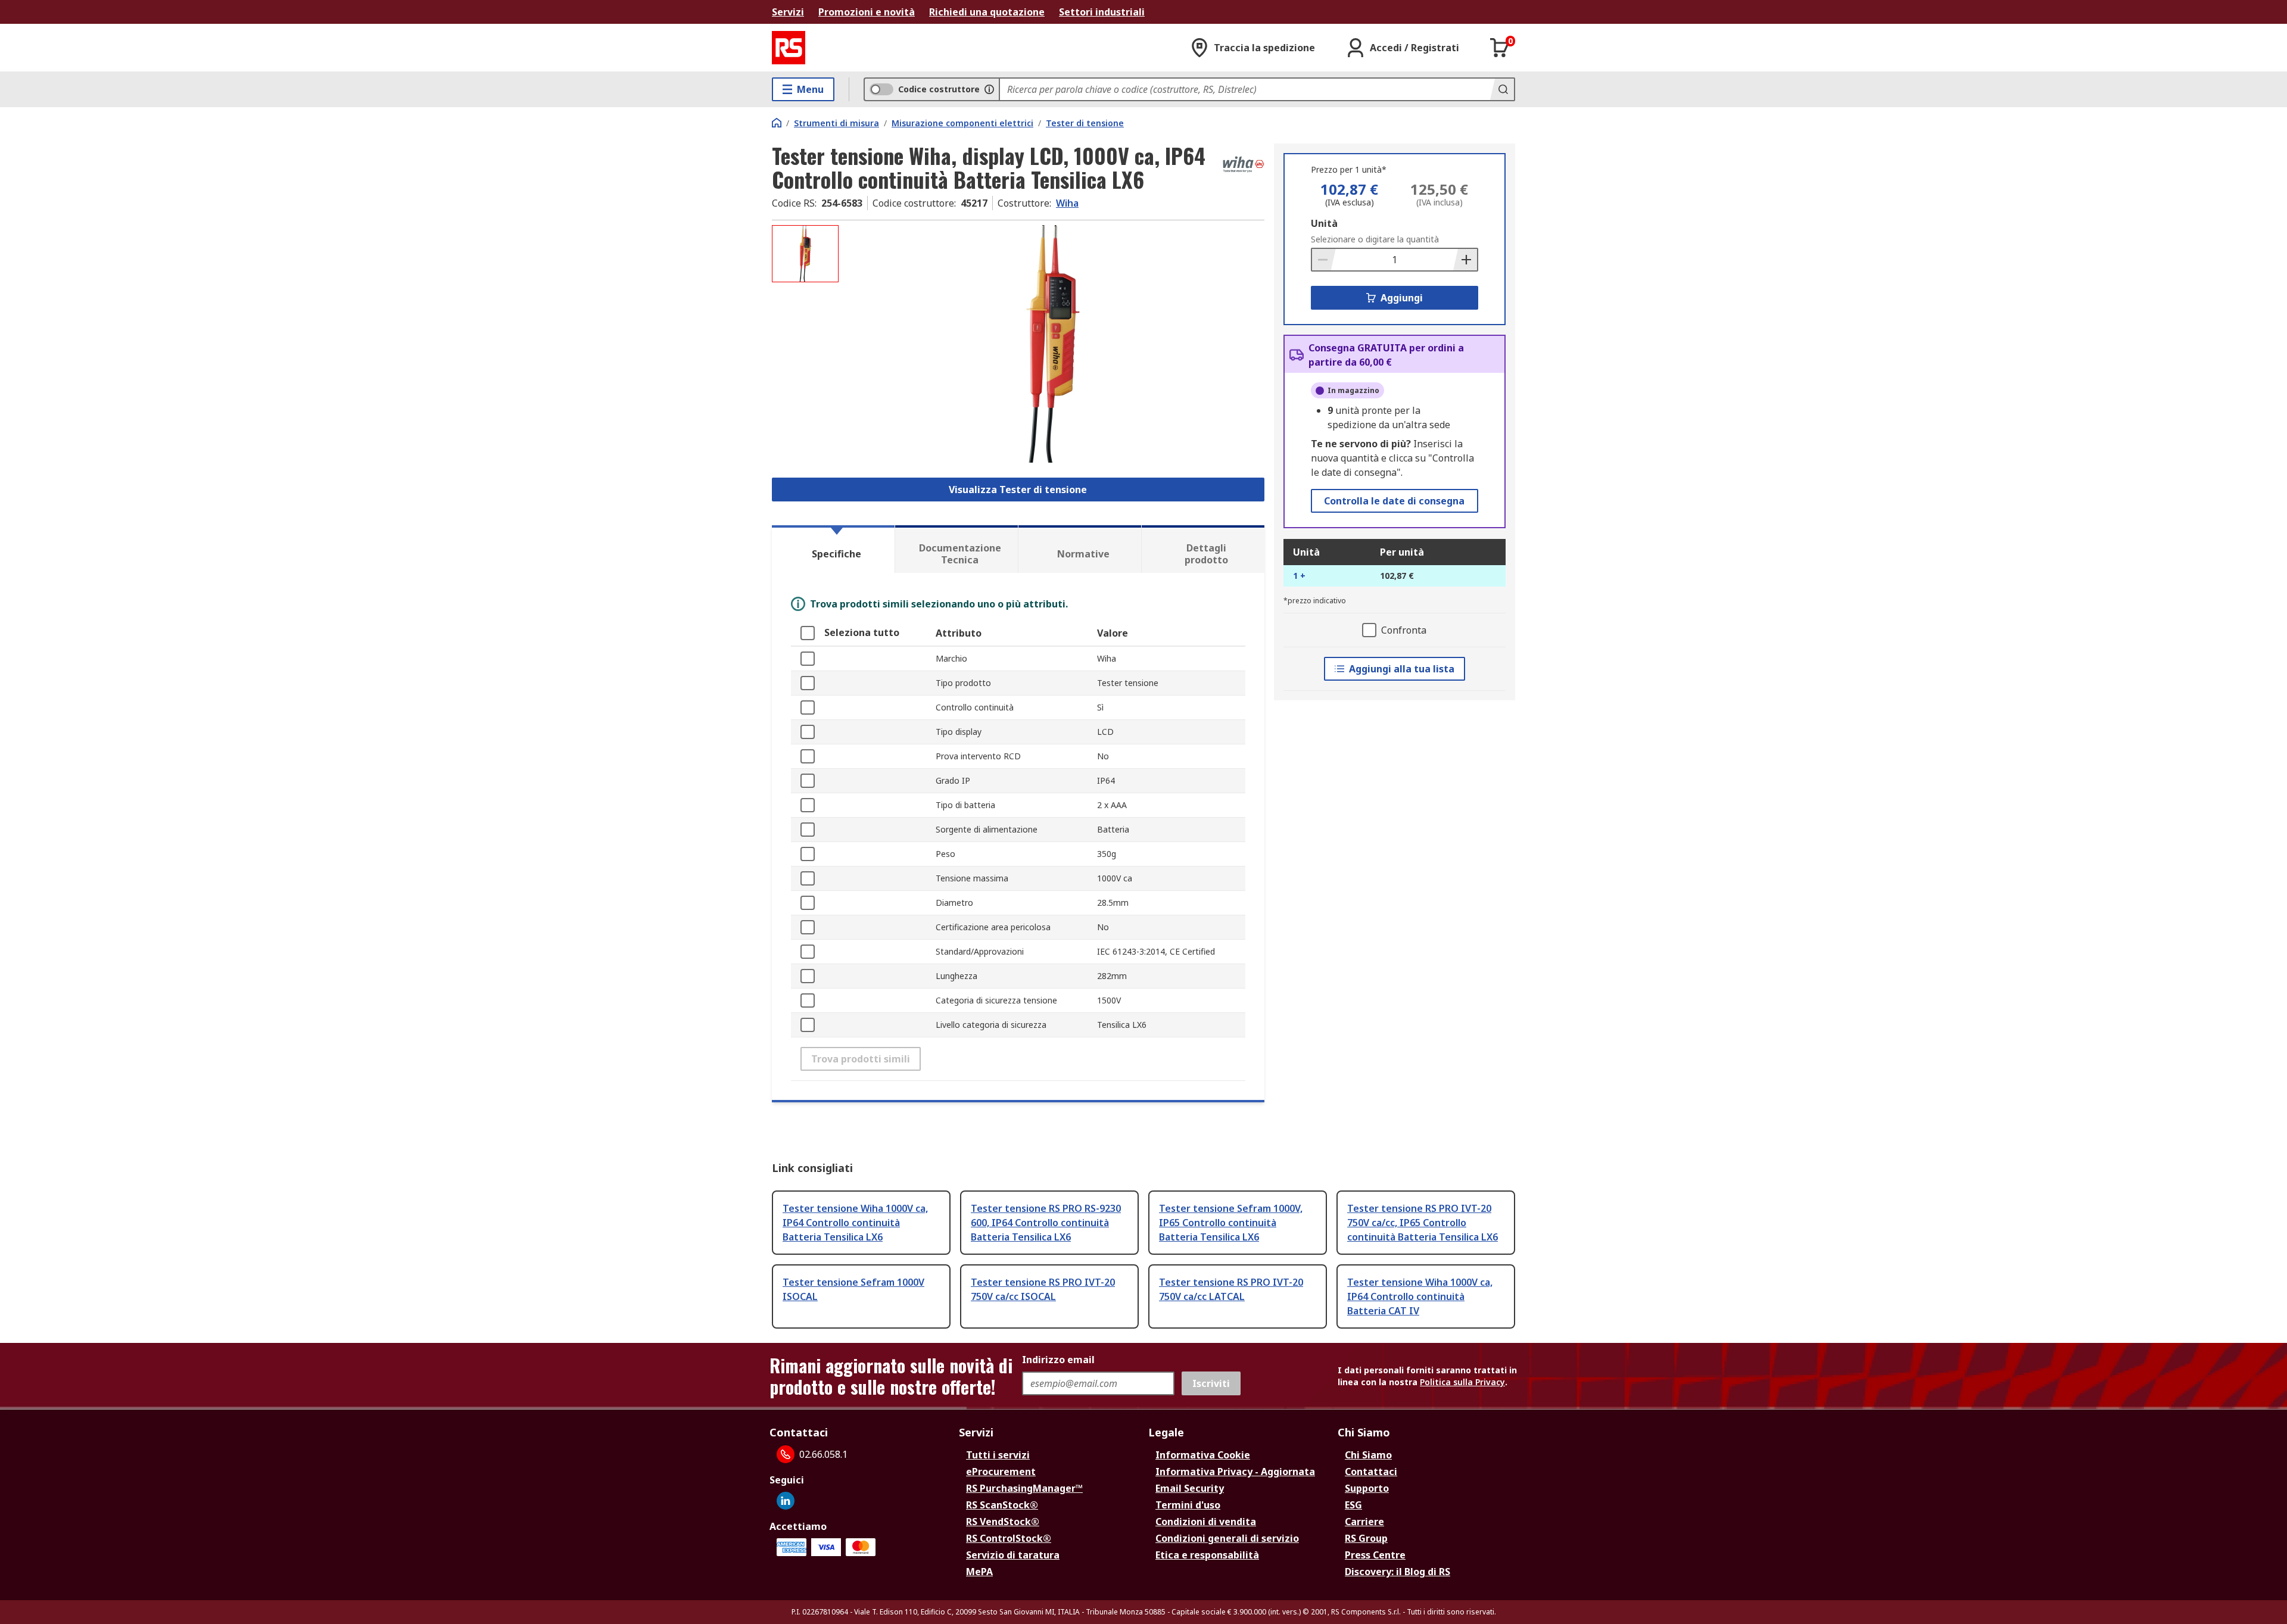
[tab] (833, 549)
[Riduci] (1324, 260)
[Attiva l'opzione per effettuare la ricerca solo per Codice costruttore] (989, 89)
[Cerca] (1502, 89)
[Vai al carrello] (1500, 48)
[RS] (789, 48)
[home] (777, 123)
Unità (1324, 223)
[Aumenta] (1465, 260)
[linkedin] (786, 1501)
